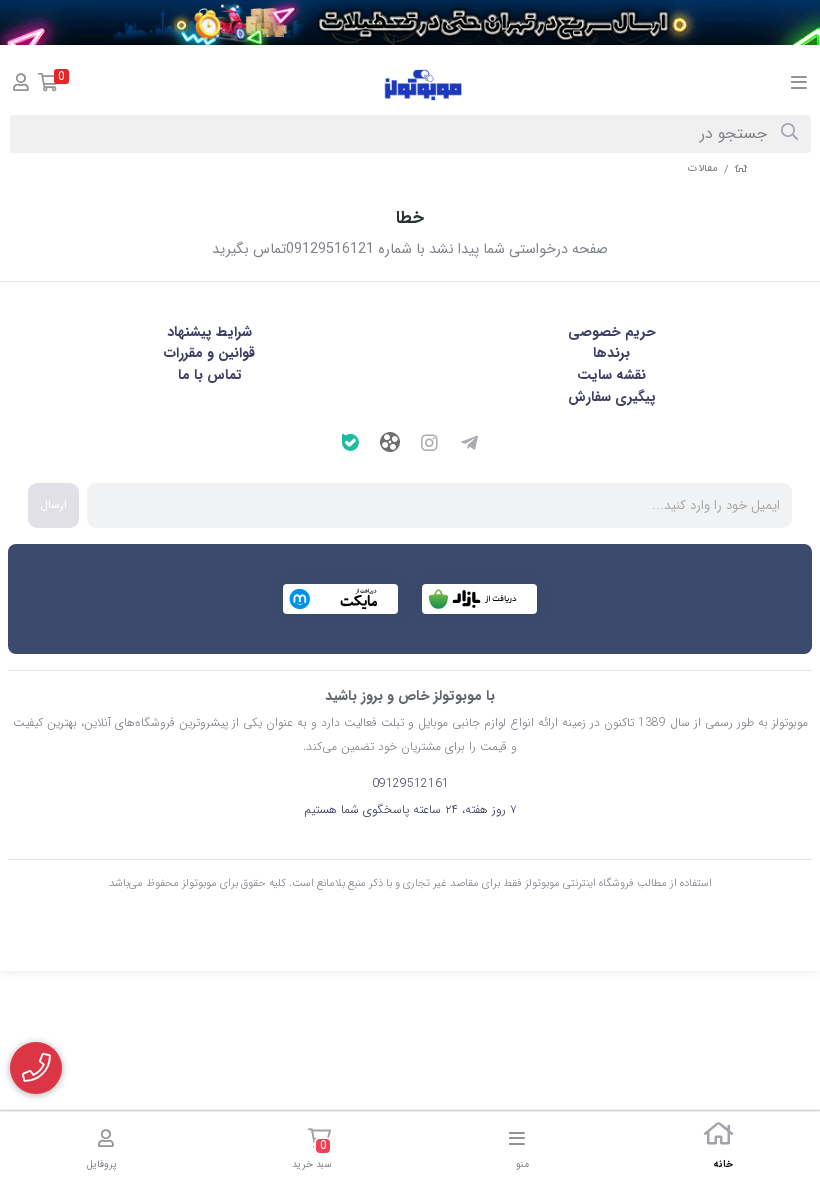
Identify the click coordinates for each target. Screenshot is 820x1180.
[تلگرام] (470, 446)
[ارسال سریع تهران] (410, 22)
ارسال (53, 504)
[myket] (340, 599)
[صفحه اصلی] (741, 168)
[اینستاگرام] (430, 446)
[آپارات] (390, 445)
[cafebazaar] (479, 599)
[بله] (350, 445)
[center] (789, 134)
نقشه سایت (611, 375)
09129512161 (410, 783)
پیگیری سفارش (612, 397)
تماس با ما (210, 375)
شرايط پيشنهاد (209, 332)
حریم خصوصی (612, 332)
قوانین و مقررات (209, 353)
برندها (611, 353)
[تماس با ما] (36, 1068)
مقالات (703, 168)
